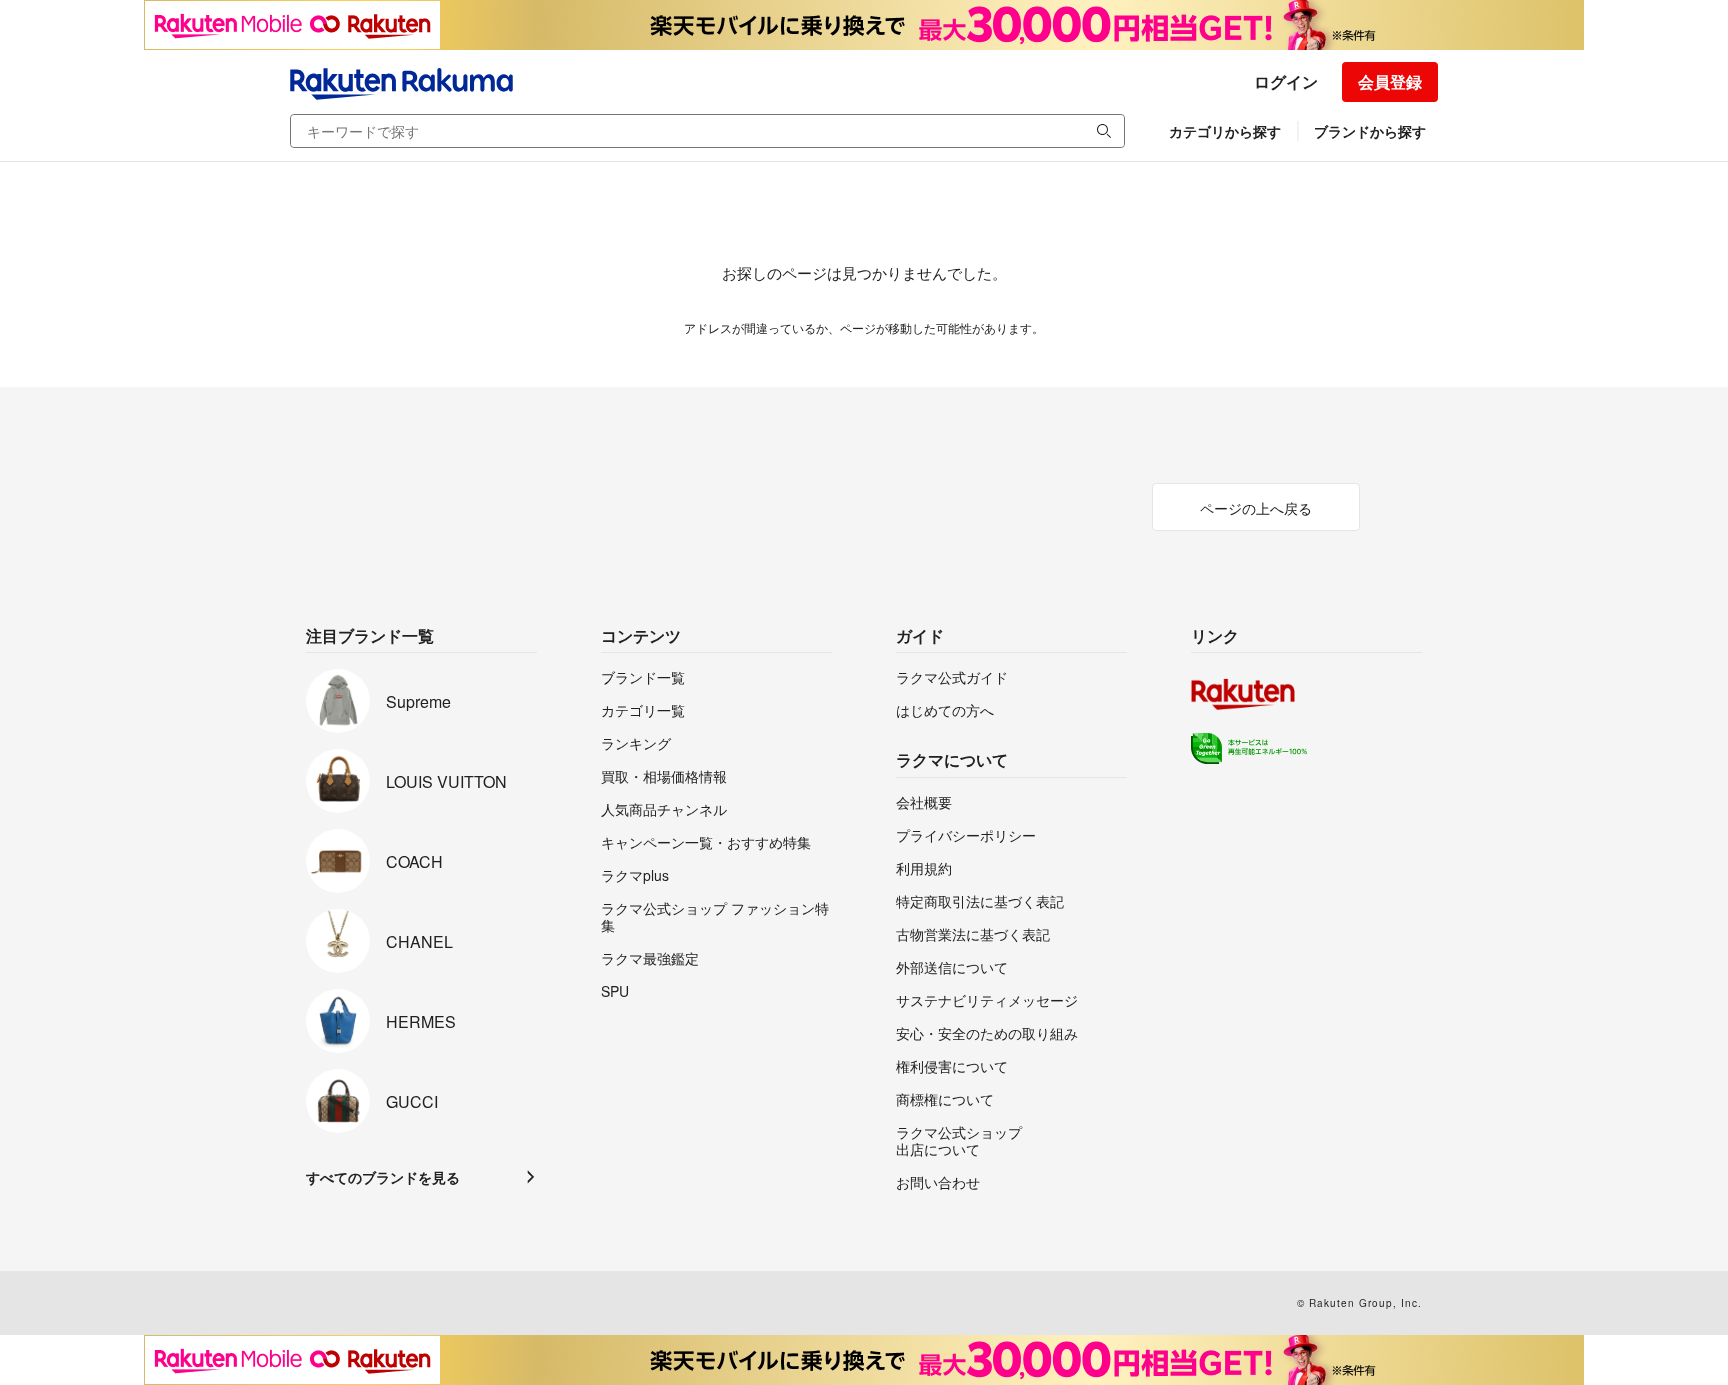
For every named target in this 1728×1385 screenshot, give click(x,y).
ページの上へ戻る (1256, 508)
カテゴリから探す (1225, 131)
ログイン (1286, 81)
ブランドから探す (1370, 131)
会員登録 (1390, 81)
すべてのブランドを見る (383, 1177)
